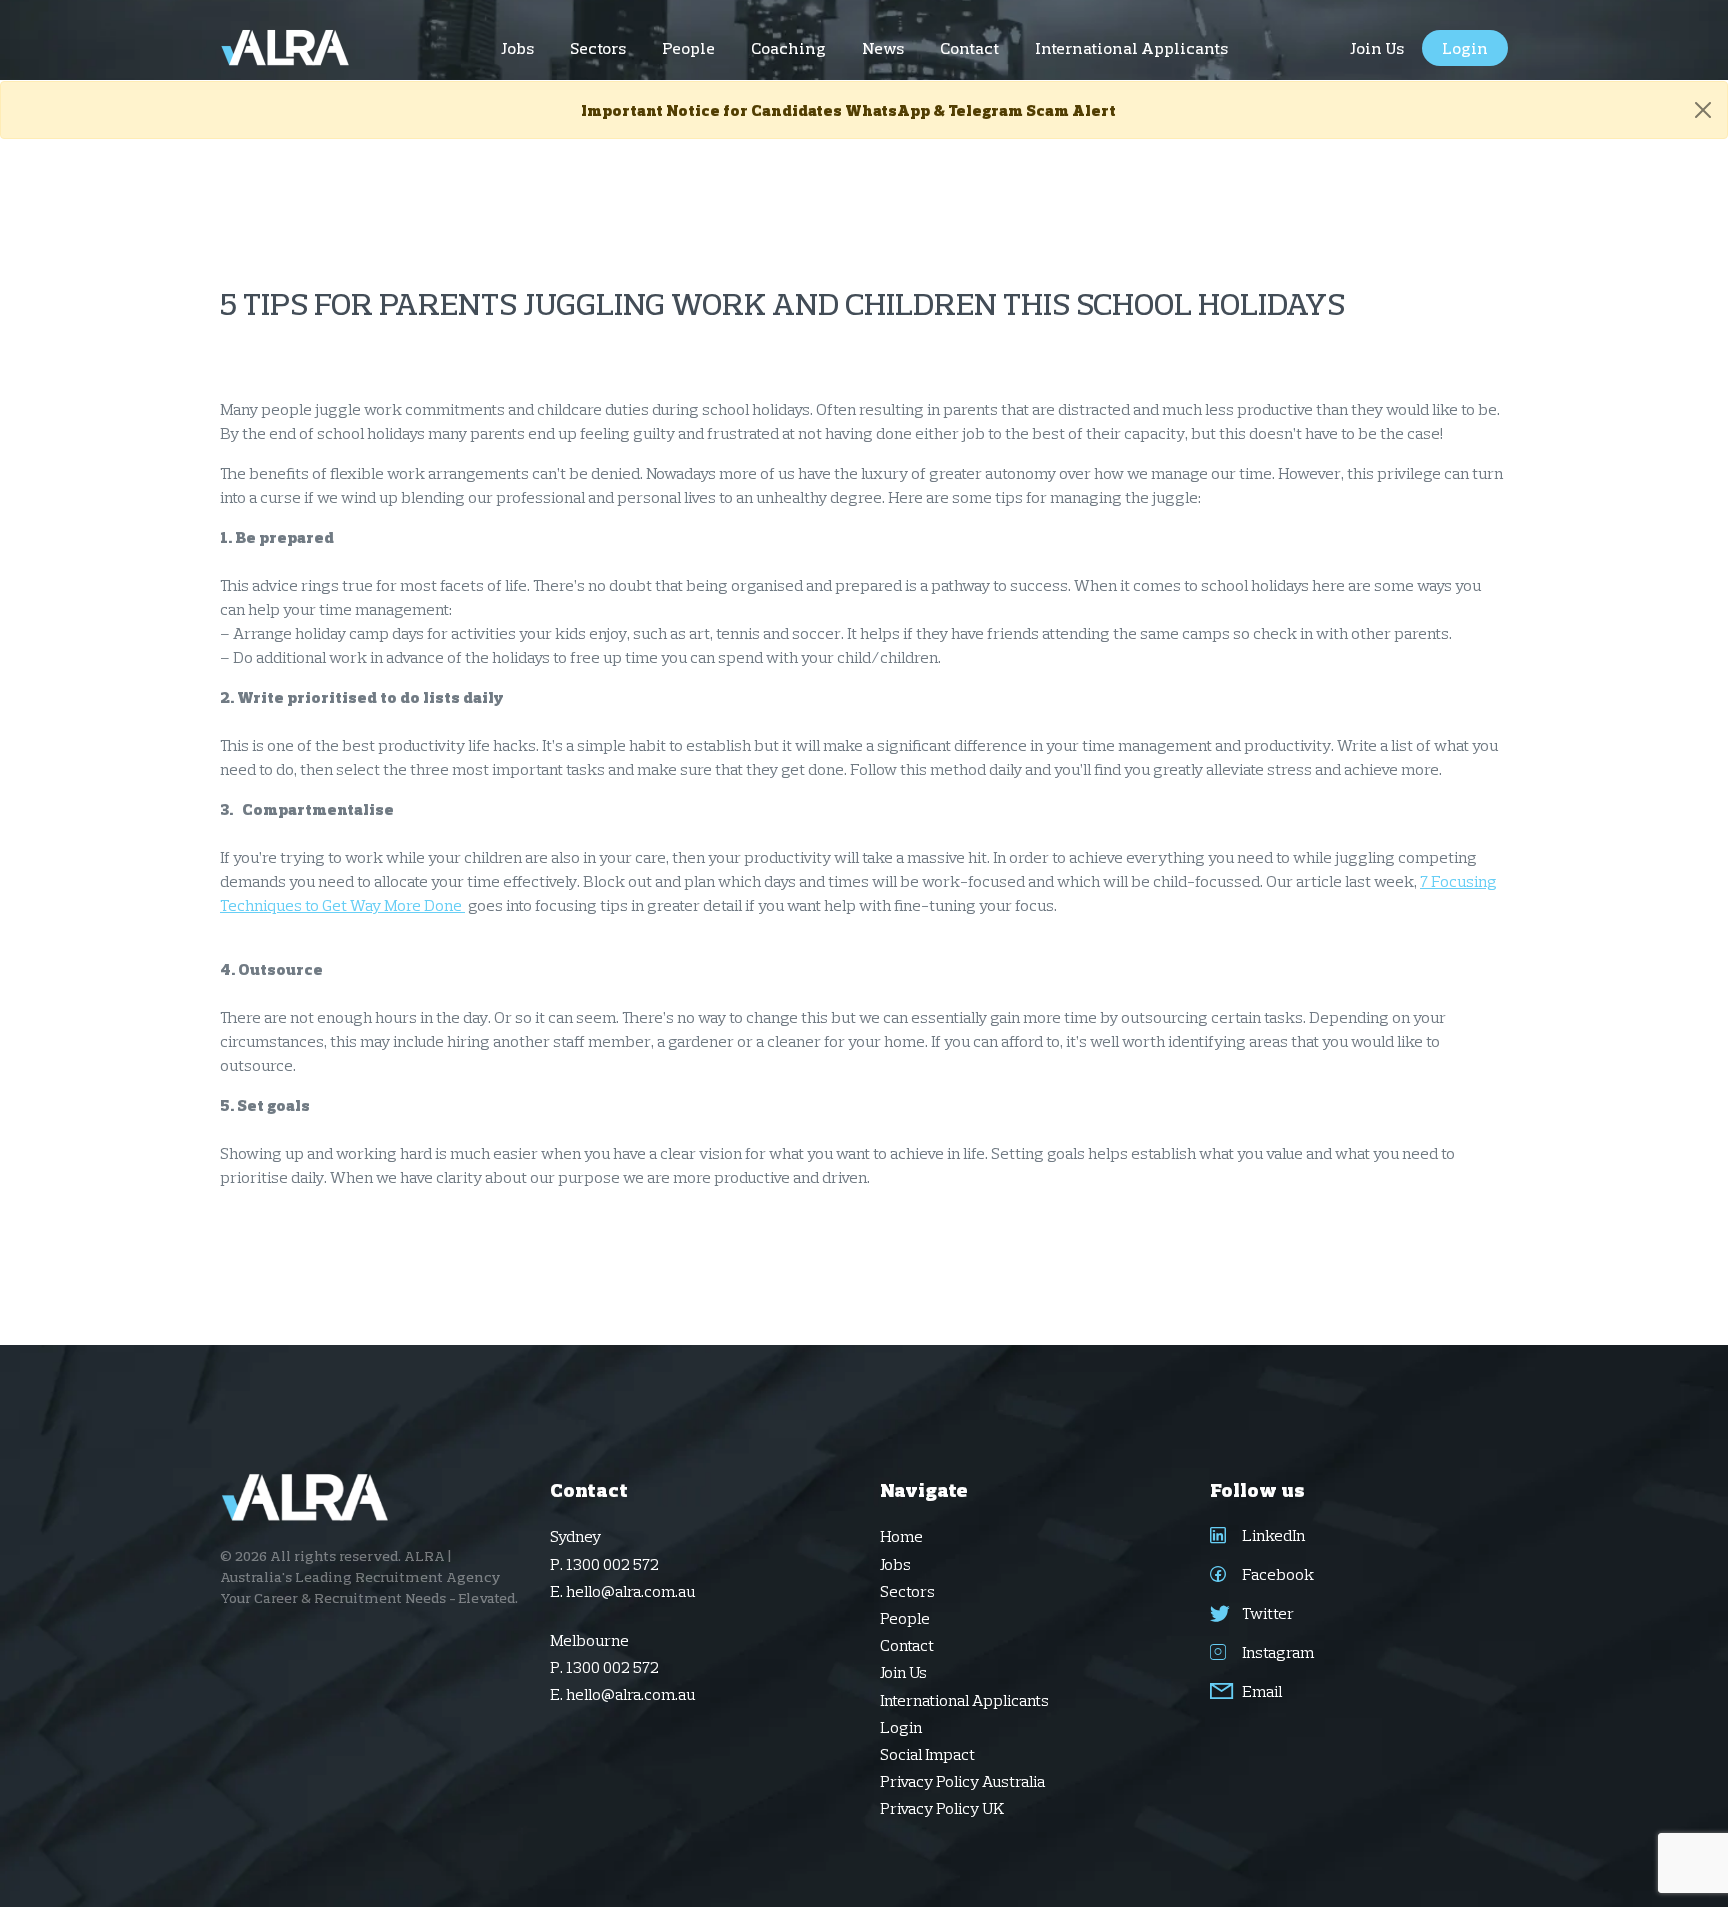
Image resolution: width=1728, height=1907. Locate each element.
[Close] (1703, 110)
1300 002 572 (612, 1564)
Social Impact (927, 1754)
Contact (907, 1645)
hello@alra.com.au (630, 1591)
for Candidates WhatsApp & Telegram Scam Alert (848, 110)
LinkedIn (1272, 1535)
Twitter (1266, 1613)
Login (901, 1727)
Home (901, 1536)
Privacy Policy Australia (962, 1781)
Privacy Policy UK (942, 1808)
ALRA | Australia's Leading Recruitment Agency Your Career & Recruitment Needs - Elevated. (369, 1577)
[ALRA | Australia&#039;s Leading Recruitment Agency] (286, 48)
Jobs (895, 1564)
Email (1260, 1691)
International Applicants (964, 1700)
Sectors (907, 1591)
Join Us (903, 1672)
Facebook (1276, 1574)
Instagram (1276, 1652)
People (905, 1618)
